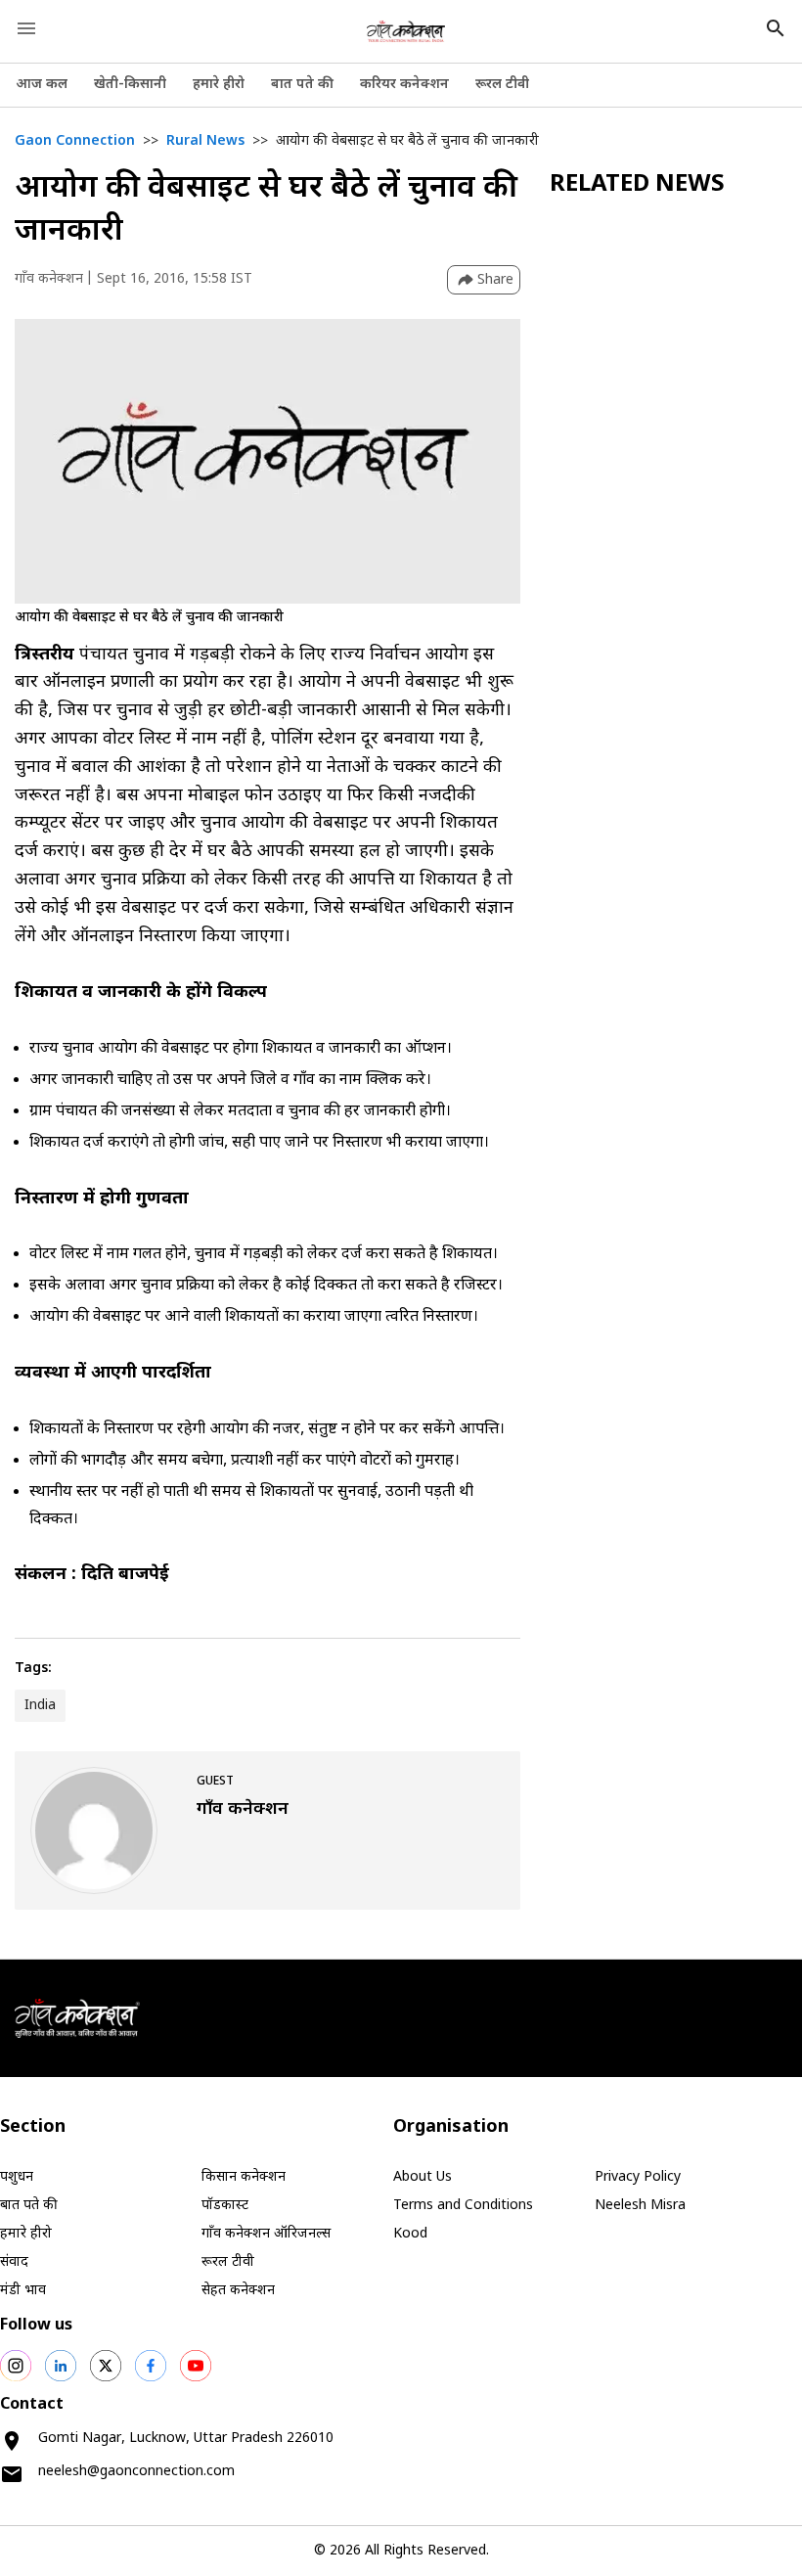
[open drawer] (26, 28)
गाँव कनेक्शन (49, 279)
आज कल (42, 85)
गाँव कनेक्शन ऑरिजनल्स (266, 2234)
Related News (637, 185)
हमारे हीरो (219, 85)
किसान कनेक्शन (244, 2177)
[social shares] (16, 2366)
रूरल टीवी (502, 85)
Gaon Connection (75, 141)
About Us (423, 2177)
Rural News (205, 141)
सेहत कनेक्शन (238, 2291)
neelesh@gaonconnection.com (136, 2472)
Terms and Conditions (463, 2206)
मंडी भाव (23, 2291)
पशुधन (17, 2177)
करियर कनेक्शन (404, 85)
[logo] (406, 31)
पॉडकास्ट (225, 2206)
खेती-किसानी (130, 85)
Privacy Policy (638, 2177)
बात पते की (302, 85)
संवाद (14, 2262)
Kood (410, 2234)
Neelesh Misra (640, 2206)
